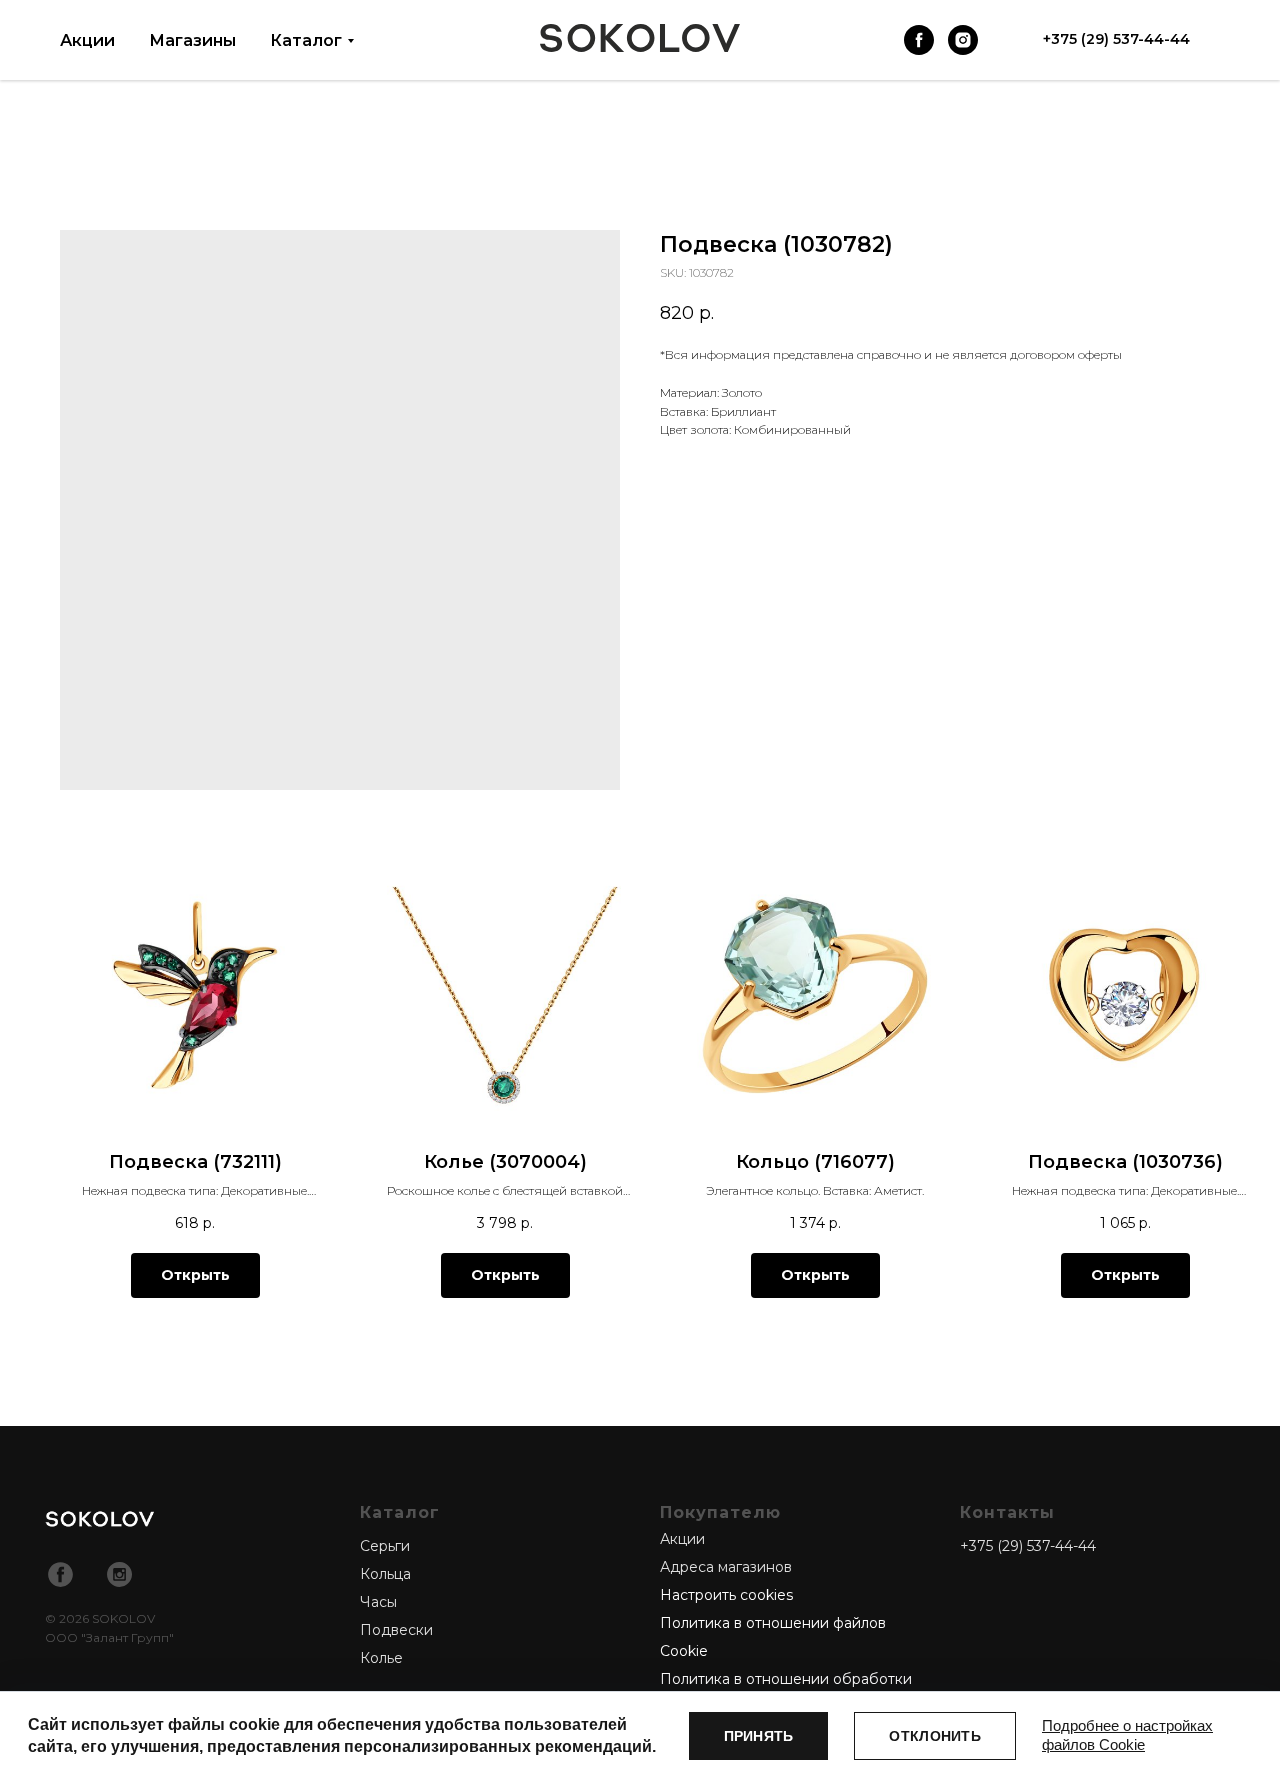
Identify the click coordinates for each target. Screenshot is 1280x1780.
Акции (87, 40)
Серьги (385, 1546)
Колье (381, 1658)
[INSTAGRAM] (963, 40)
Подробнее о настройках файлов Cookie (1127, 1735)
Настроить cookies (726, 1595)
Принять (759, 1736)
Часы (378, 1602)
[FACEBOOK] (919, 40)
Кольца (385, 1574)
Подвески (396, 1630)
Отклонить (935, 1736)
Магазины (192, 40)
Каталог (306, 40)
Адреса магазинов (726, 1567)
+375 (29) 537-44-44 (1028, 1546)
